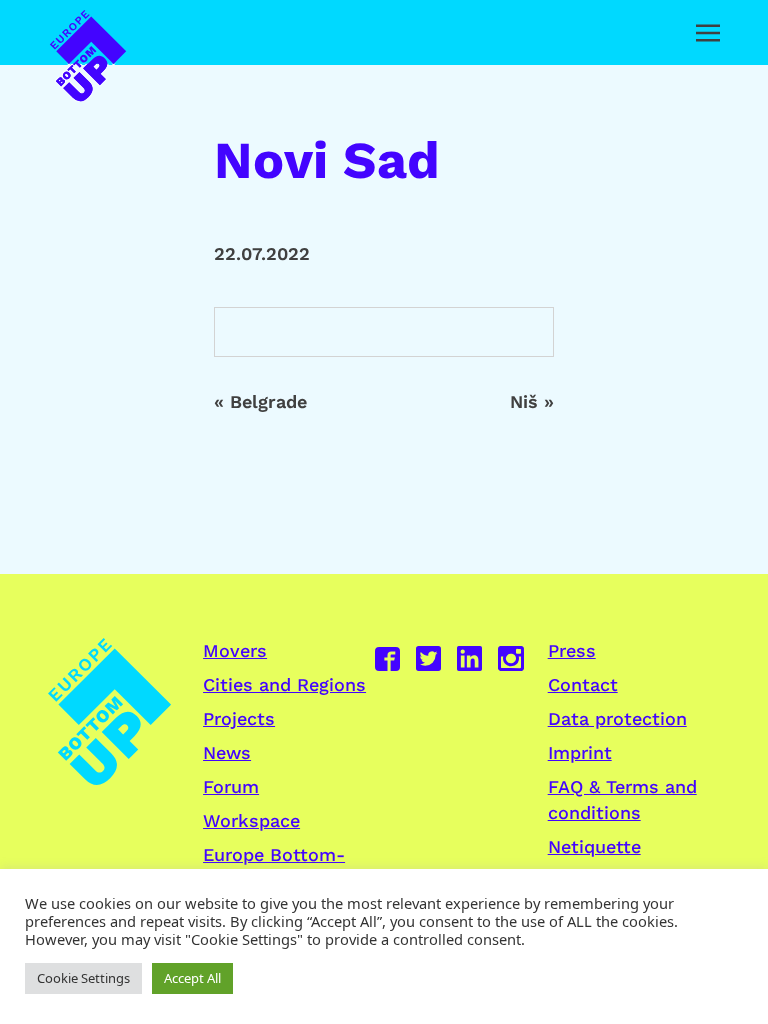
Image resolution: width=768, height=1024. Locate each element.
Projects (239, 718)
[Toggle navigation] (708, 33)
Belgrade (268, 401)
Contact (583, 684)
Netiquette (594, 846)
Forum (231, 786)
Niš (524, 401)
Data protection (617, 718)
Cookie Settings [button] (83, 978)
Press (572, 650)
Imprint (580, 752)
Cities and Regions (284, 684)
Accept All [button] (192, 978)
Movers (235, 650)
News (227, 752)
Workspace (251, 820)
